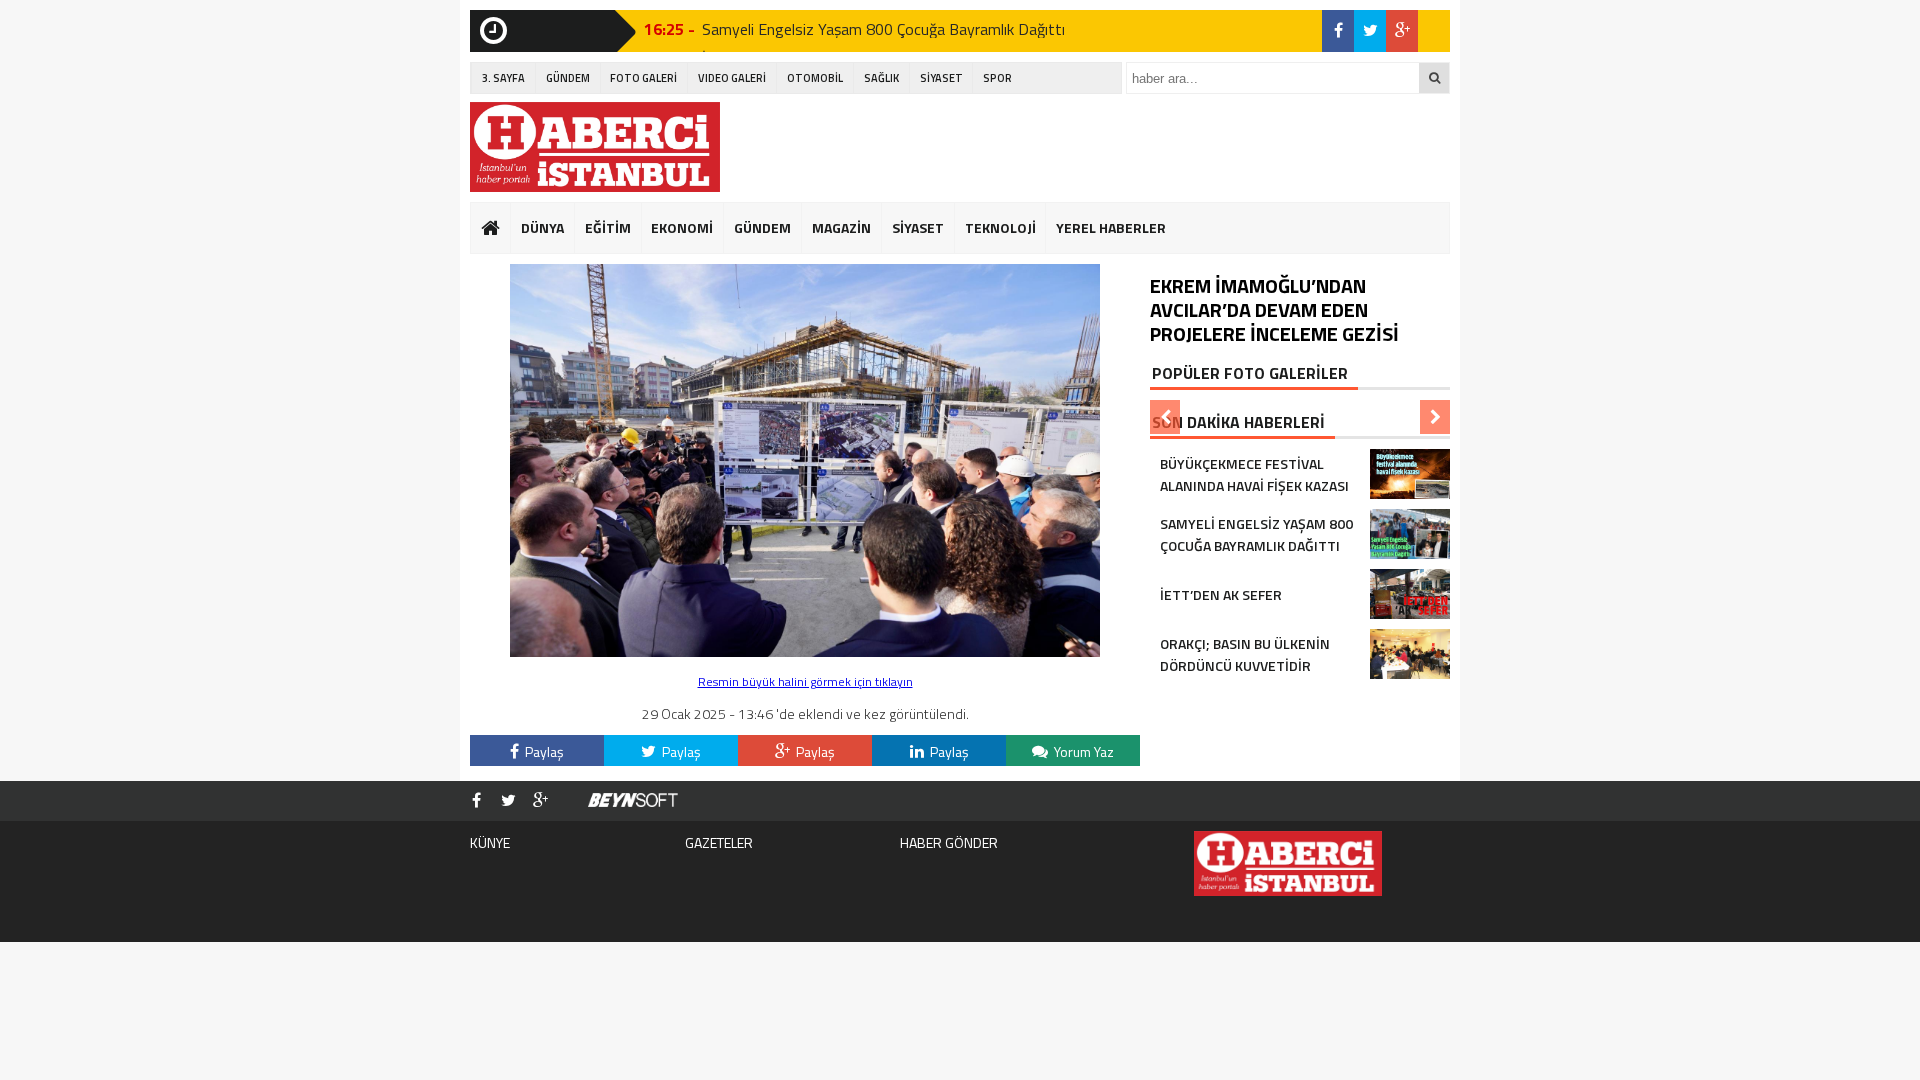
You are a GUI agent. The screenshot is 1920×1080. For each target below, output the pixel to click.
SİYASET (941, 78)
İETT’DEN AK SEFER (772, 33)
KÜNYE (490, 842)
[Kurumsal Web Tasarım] (633, 801)
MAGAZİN (841, 227)
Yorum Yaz (1082, 751)
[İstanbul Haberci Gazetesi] (595, 147)
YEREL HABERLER (1111, 227)
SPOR (997, 78)
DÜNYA (542, 227)
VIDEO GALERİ (732, 78)
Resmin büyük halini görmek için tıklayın (805, 681)
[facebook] (1338, 31)
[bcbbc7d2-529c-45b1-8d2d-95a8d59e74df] (805, 651)
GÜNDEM (568, 78)
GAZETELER (719, 842)
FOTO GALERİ (643, 78)
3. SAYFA (503, 78)
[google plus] (1402, 31)
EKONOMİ (682, 227)
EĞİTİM (608, 227)
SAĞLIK (881, 78)
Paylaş (543, 751)
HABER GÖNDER (949, 842)
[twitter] (1370, 31)
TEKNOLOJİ (1000, 227)
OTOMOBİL (815, 78)
